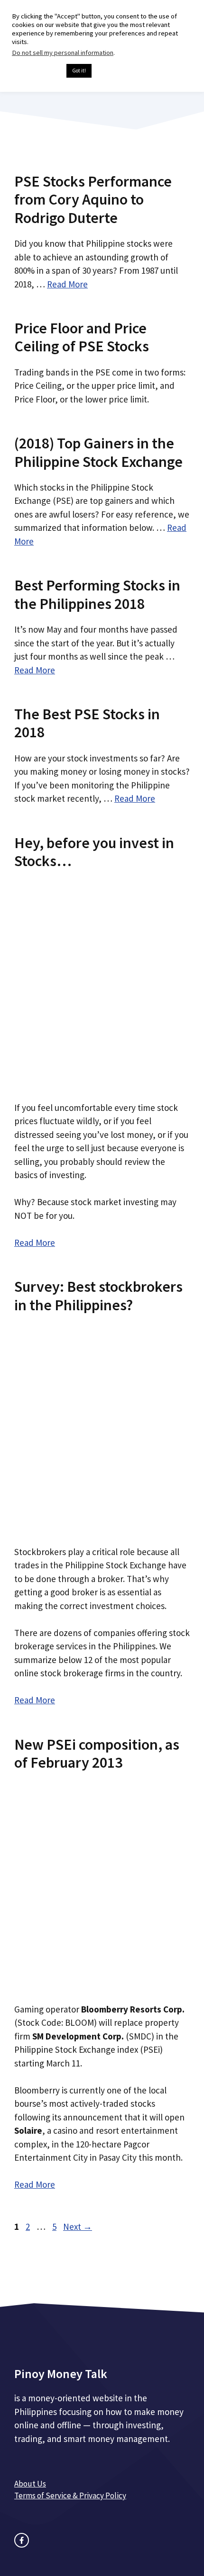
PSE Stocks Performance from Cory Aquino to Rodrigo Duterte (93, 200)
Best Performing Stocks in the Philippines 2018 (97, 594)
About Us (30, 2484)
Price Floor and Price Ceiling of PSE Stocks (82, 337)
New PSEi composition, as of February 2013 (97, 1753)
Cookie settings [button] (37, 71)
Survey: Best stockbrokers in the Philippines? (98, 1296)
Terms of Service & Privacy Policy (70, 2495)
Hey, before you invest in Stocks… (94, 852)
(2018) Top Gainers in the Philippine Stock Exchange (98, 452)
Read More (67, 284)
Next (78, 2227)
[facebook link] (22, 2540)
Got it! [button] (79, 71)
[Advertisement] (102, 982)
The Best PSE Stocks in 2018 (87, 723)
